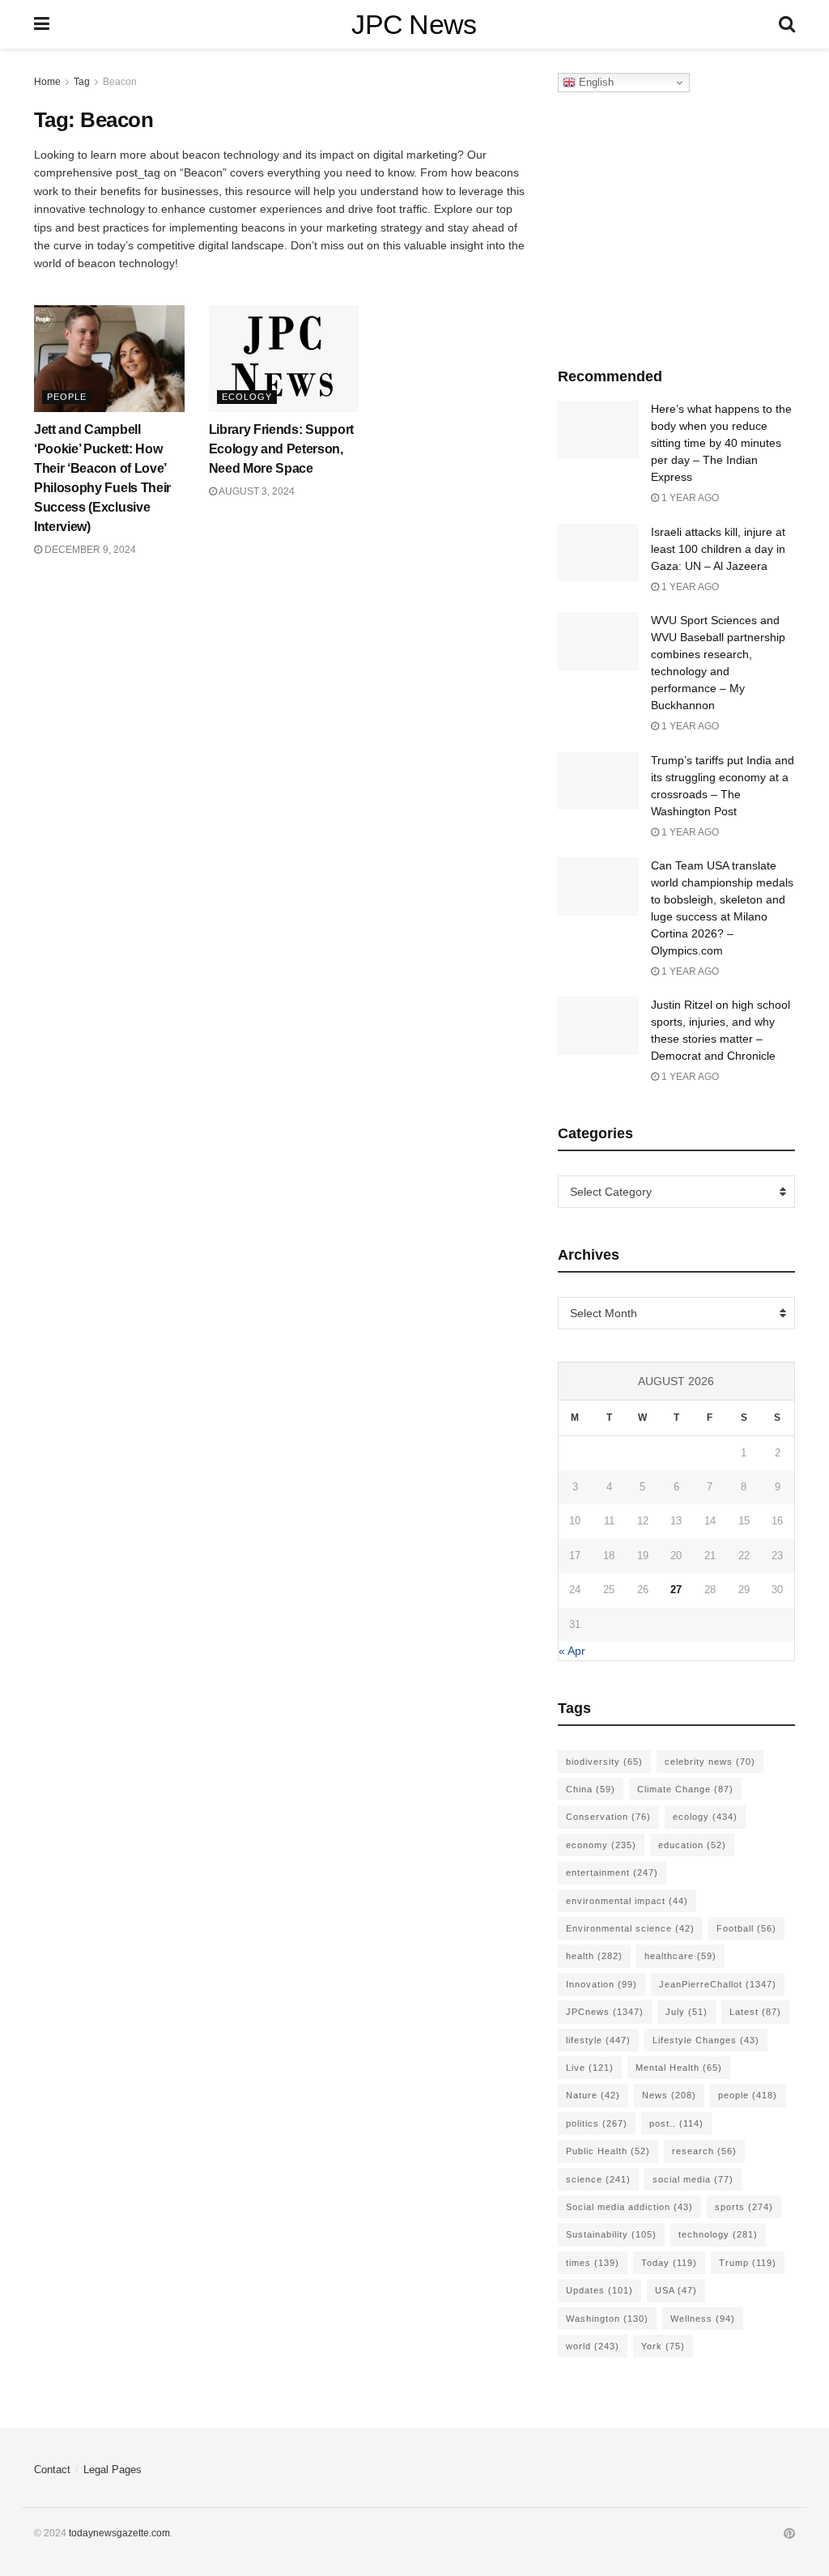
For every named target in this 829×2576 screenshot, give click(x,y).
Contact (52, 2470)
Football (746, 1928)
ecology (705, 1817)
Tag (82, 82)
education (692, 1845)
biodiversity (604, 1762)
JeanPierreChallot (718, 1984)
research (704, 2151)
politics (597, 2123)
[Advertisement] (679, 226)
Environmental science (630, 1928)
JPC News (414, 24)
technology (718, 2234)
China (591, 1789)
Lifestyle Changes (706, 2040)
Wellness (703, 2319)
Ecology (247, 397)
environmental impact (627, 1901)
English (595, 82)
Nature (593, 2095)
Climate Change (685, 1789)
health (594, 1956)
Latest (755, 2012)
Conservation (608, 1817)
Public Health (608, 2151)
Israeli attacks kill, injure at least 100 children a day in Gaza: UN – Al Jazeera (718, 549)
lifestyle (598, 2040)
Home (47, 82)
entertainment (612, 1872)
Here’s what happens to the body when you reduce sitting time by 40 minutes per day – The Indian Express (721, 443)
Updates (599, 2290)
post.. (676, 2123)
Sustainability (611, 2234)
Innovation (602, 1984)
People (67, 397)
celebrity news (710, 1762)
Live (590, 2068)
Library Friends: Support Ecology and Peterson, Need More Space (281, 449)
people (748, 2095)
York (663, 2346)
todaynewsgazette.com (119, 2533)
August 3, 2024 (256, 491)
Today (669, 2263)
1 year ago (689, 498)
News (669, 2095)
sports (744, 2207)
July (687, 2012)
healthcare (680, 1956)
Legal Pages (113, 2470)
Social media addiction (629, 2207)
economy (601, 1845)
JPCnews (605, 2012)
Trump (748, 2263)
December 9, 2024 (89, 550)
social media (693, 2179)
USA (676, 2290)
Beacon (120, 82)
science (598, 2179)
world (593, 2346)
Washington (607, 2319)
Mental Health (679, 2068)
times (593, 2263)
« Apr (572, 1651)
